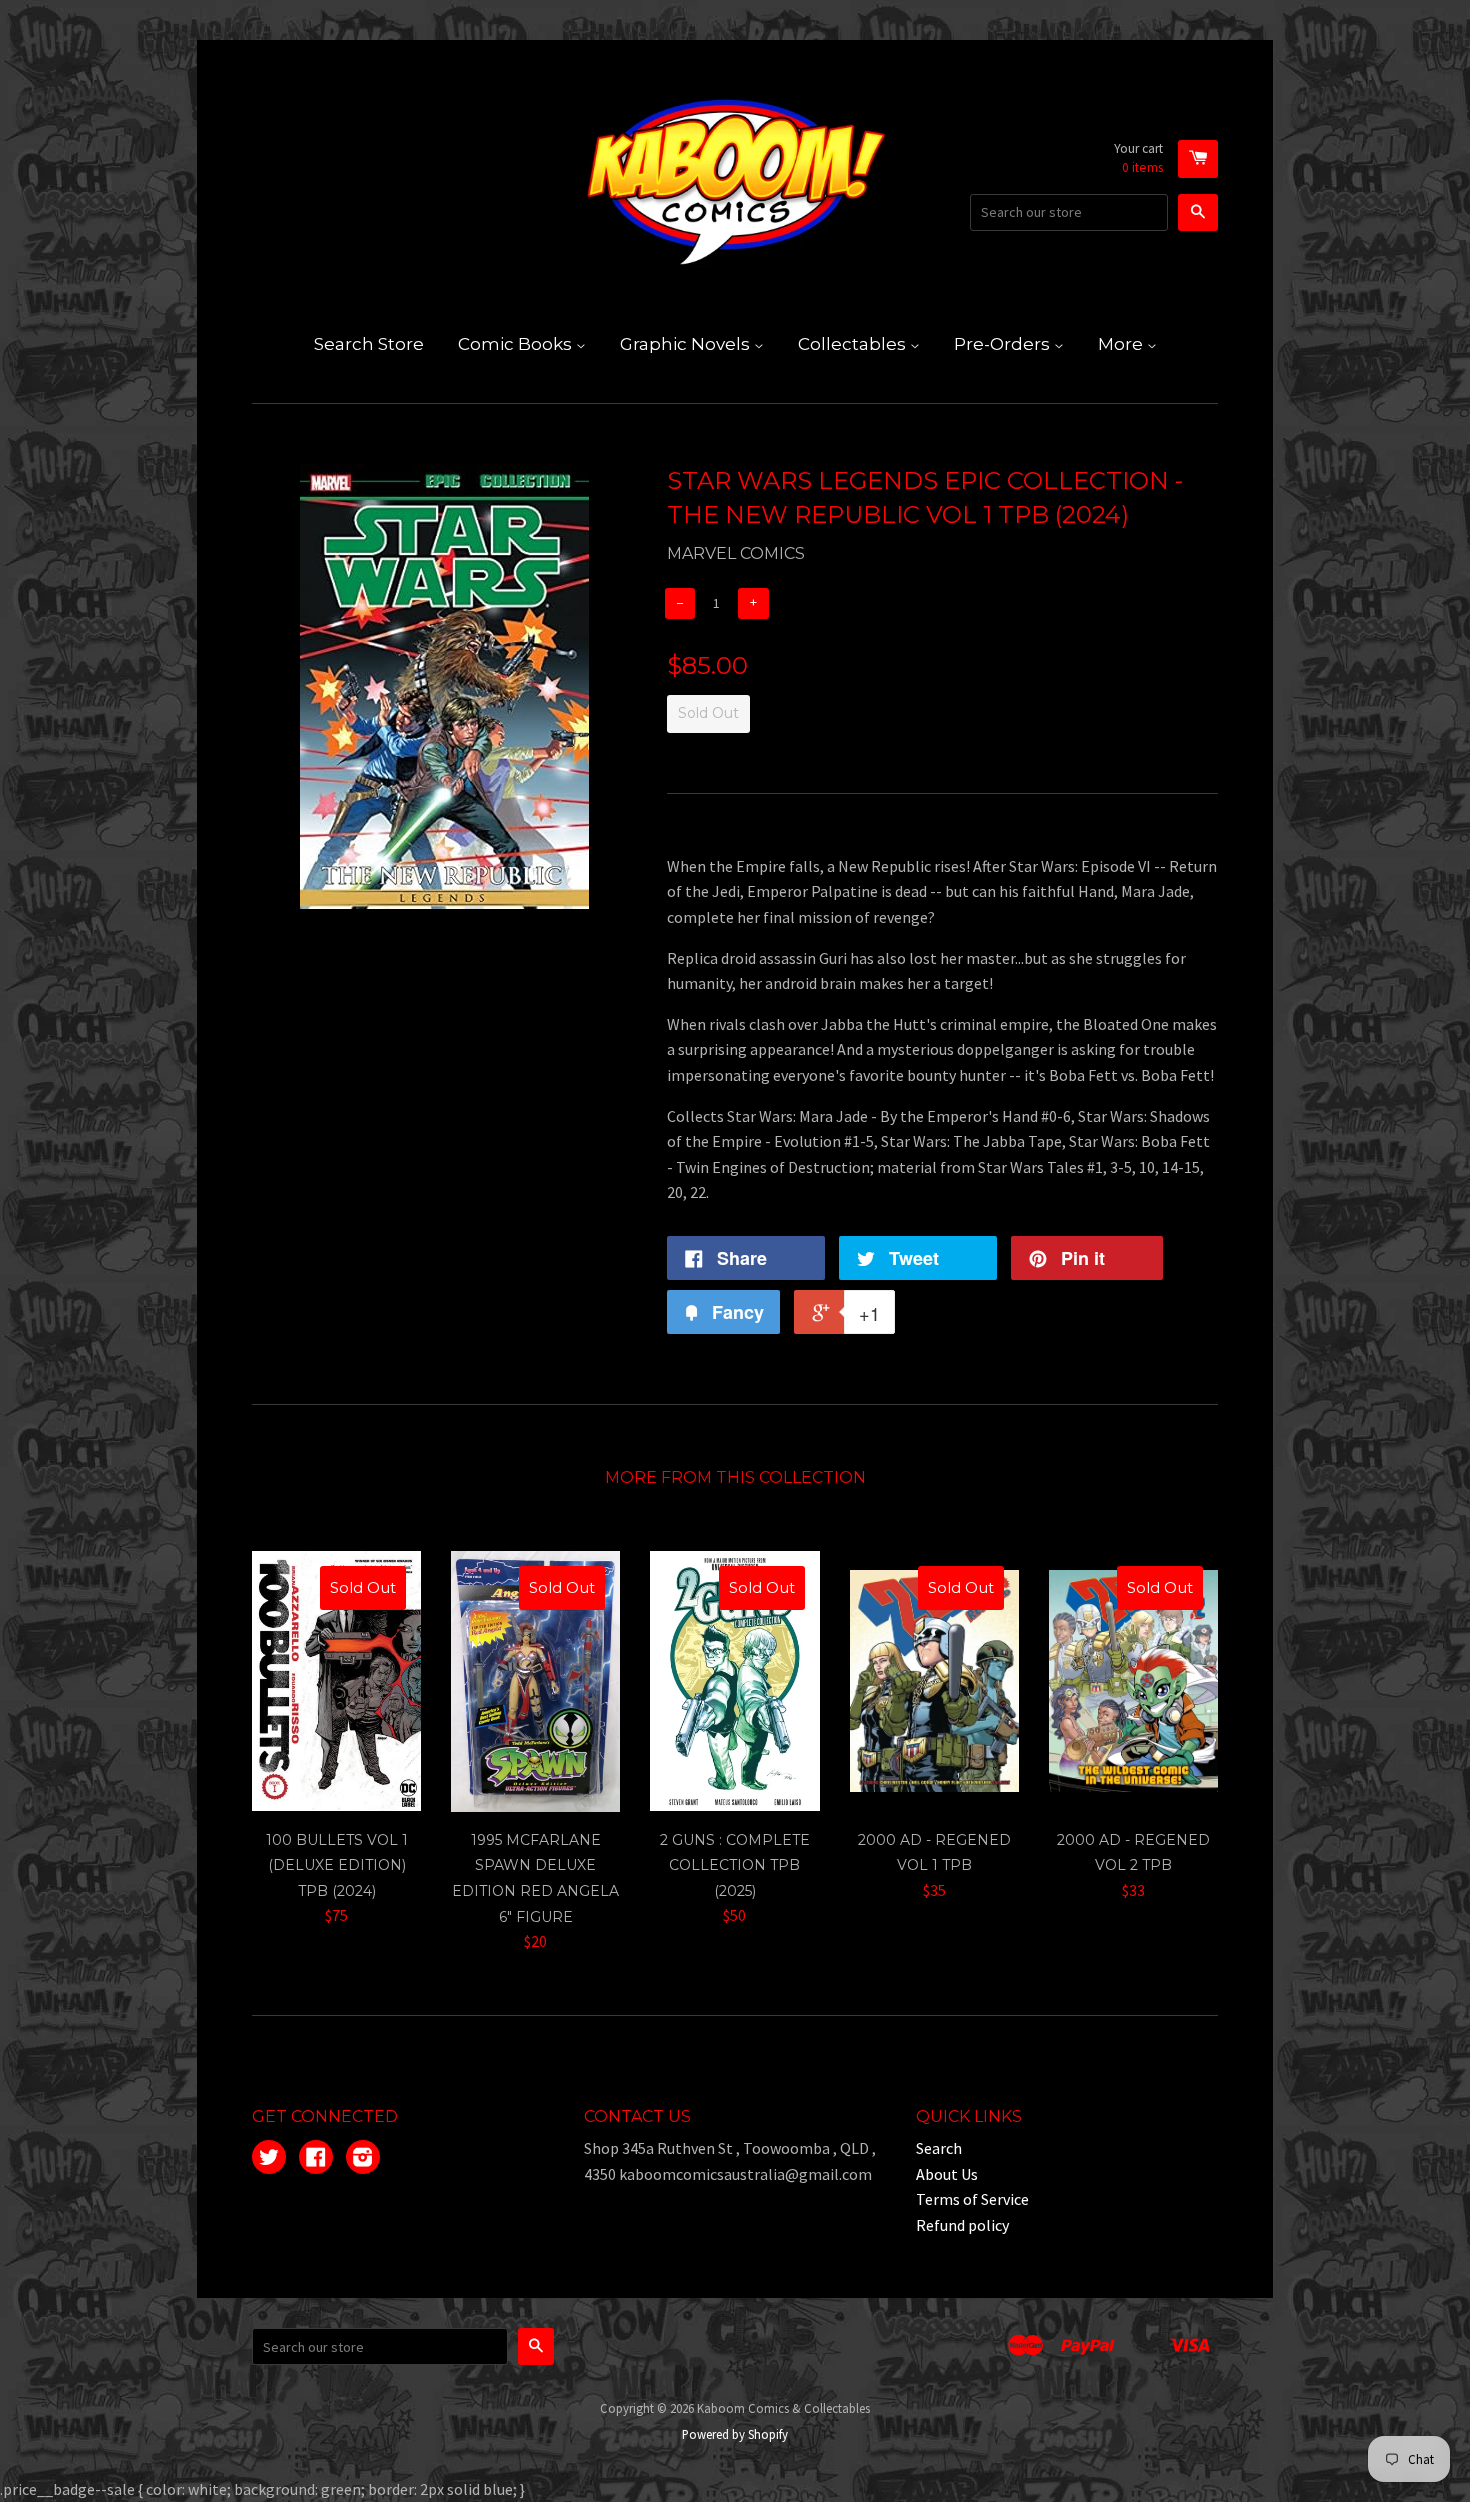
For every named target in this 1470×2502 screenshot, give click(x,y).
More (1122, 344)
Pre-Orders (1004, 344)
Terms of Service (972, 2199)
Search (939, 2148)
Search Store (369, 344)
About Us (947, 2174)
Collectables (854, 344)
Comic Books (517, 344)
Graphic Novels (687, 344)
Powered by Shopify (735, 2434)
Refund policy (962, 2225)
